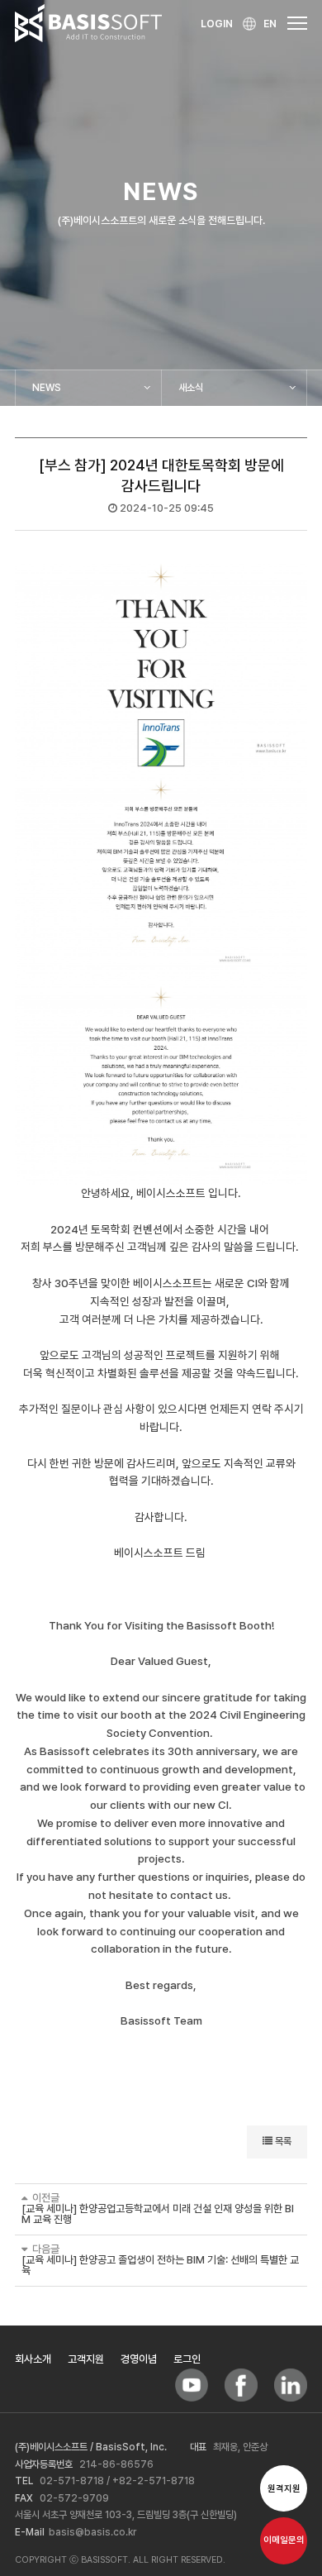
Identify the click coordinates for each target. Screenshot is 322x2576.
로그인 (187, 2359)
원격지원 (284, 2489)
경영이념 (139, 2359)
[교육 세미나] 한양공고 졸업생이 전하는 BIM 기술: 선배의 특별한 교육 (160, 2265)
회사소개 (33, 2359)
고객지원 (86, 2359)
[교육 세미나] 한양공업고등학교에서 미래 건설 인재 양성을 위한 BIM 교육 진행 (158, 2214)
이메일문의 (284, 2540)
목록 (282, 2141)
